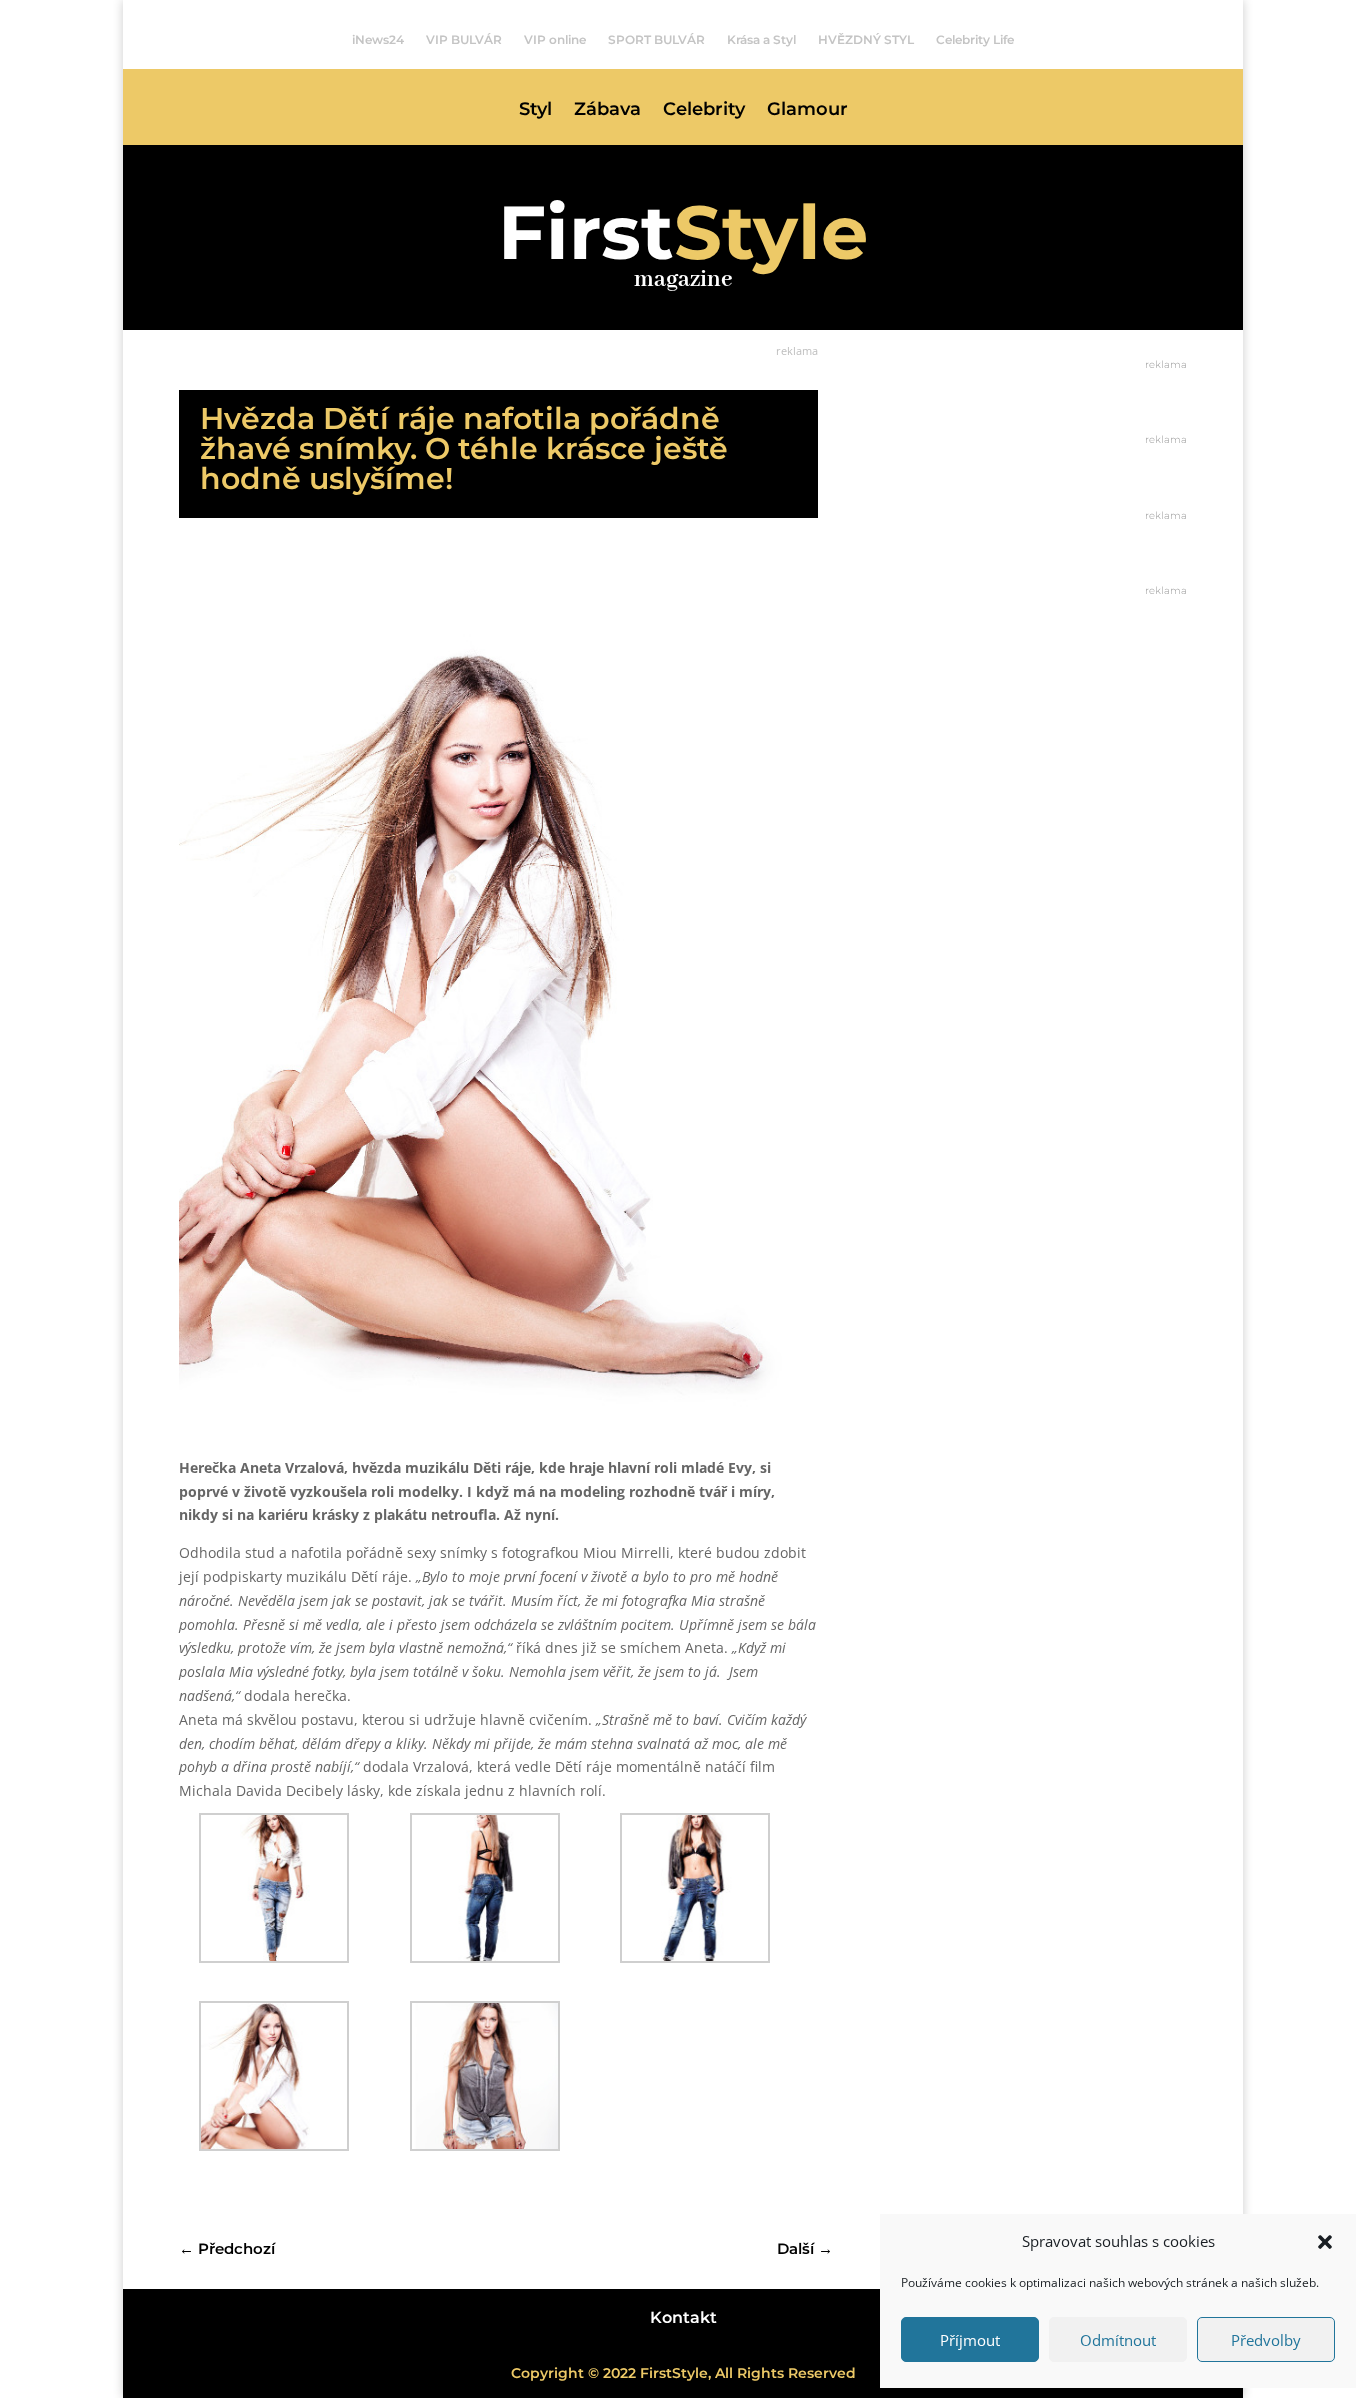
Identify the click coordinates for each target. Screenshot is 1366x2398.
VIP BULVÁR (464, 40)
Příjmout (970, 2340)
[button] (1325, 2242)
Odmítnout (1118, 2340)
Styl (535, 111)
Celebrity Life (975, 40)
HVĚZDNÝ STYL (866, 40)
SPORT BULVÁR (656, 40)
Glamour (807, 111)
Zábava (607, 111)
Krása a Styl (761, 40)
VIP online (555, 40)
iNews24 (378, 40)
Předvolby (1266, 2340)
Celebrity (704, 111)
